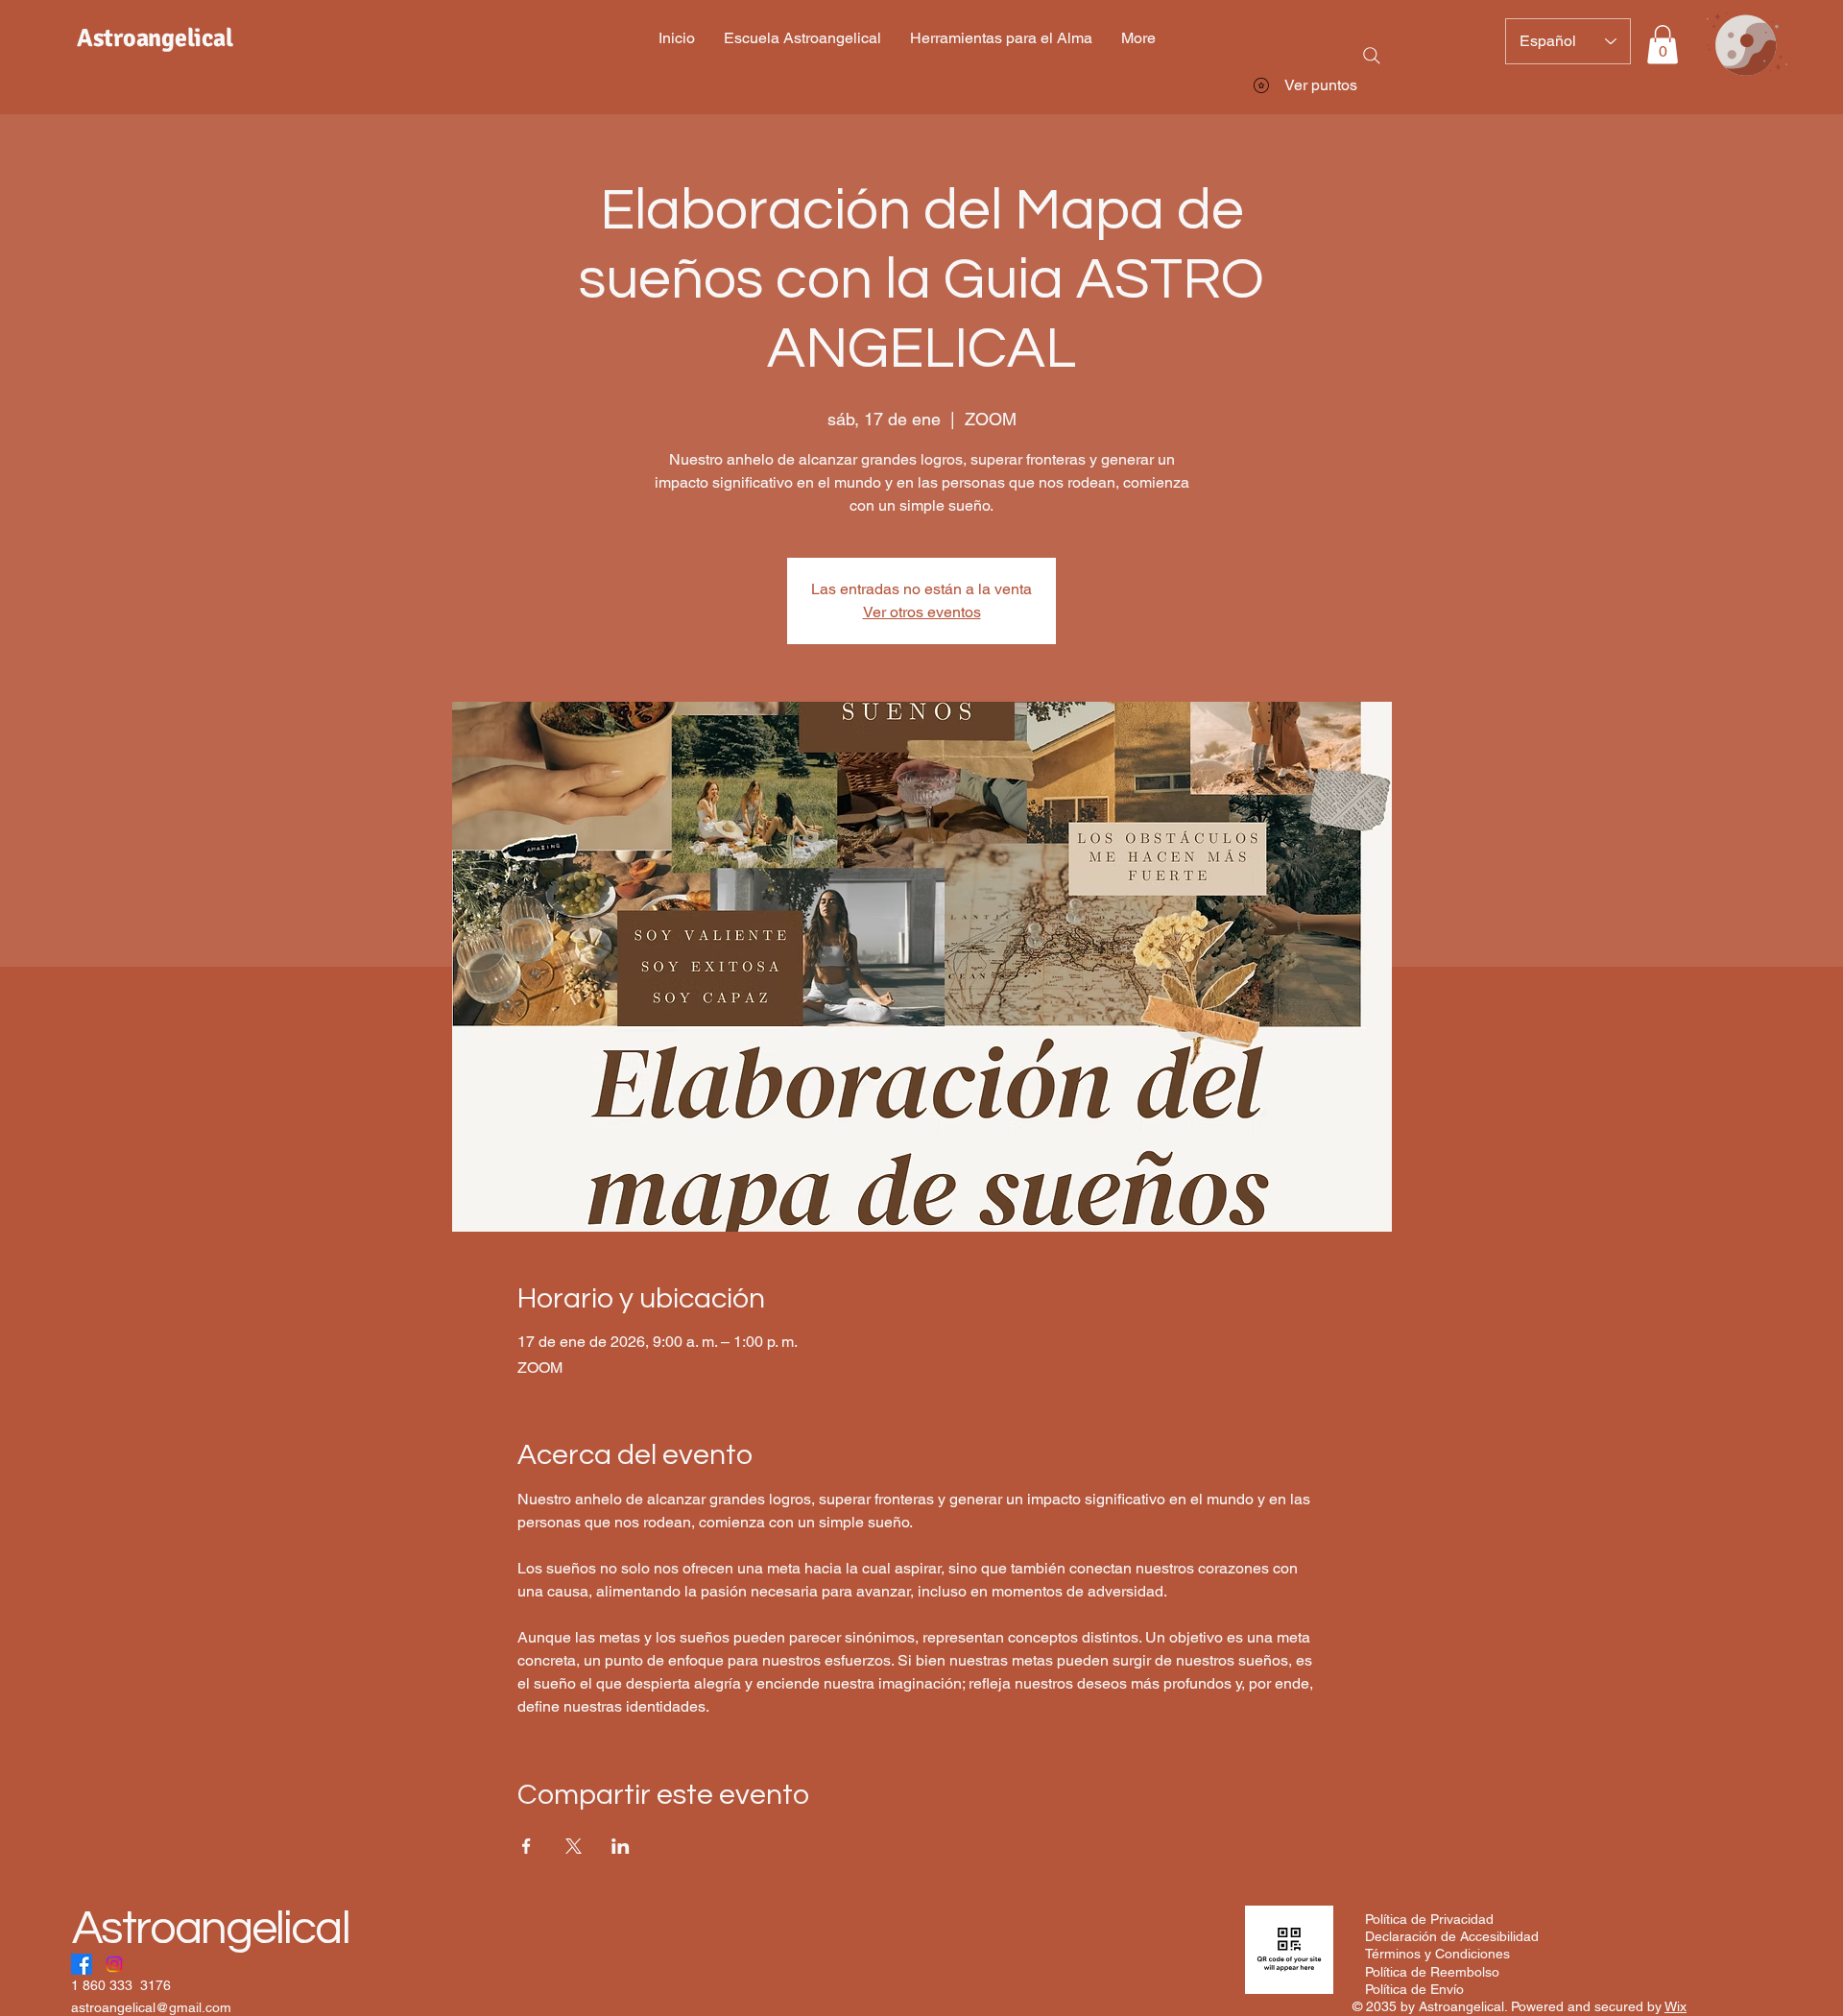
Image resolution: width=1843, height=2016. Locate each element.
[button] (1663, 45)
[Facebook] (82, 1964)
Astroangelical (211, 1929)
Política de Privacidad (1429, 1919)
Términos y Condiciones (1437, 1954)
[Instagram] (114, 1964)
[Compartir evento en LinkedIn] (621, 1846)
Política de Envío (1414, 1989)
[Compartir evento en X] (574, 1846)
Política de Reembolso (1432, 1972)
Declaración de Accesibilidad (1452, 1936)
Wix (1675, 2006)
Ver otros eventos (922, 612)
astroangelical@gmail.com (151, 2007)
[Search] (1372, 56)
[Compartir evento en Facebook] (527, 1846)
